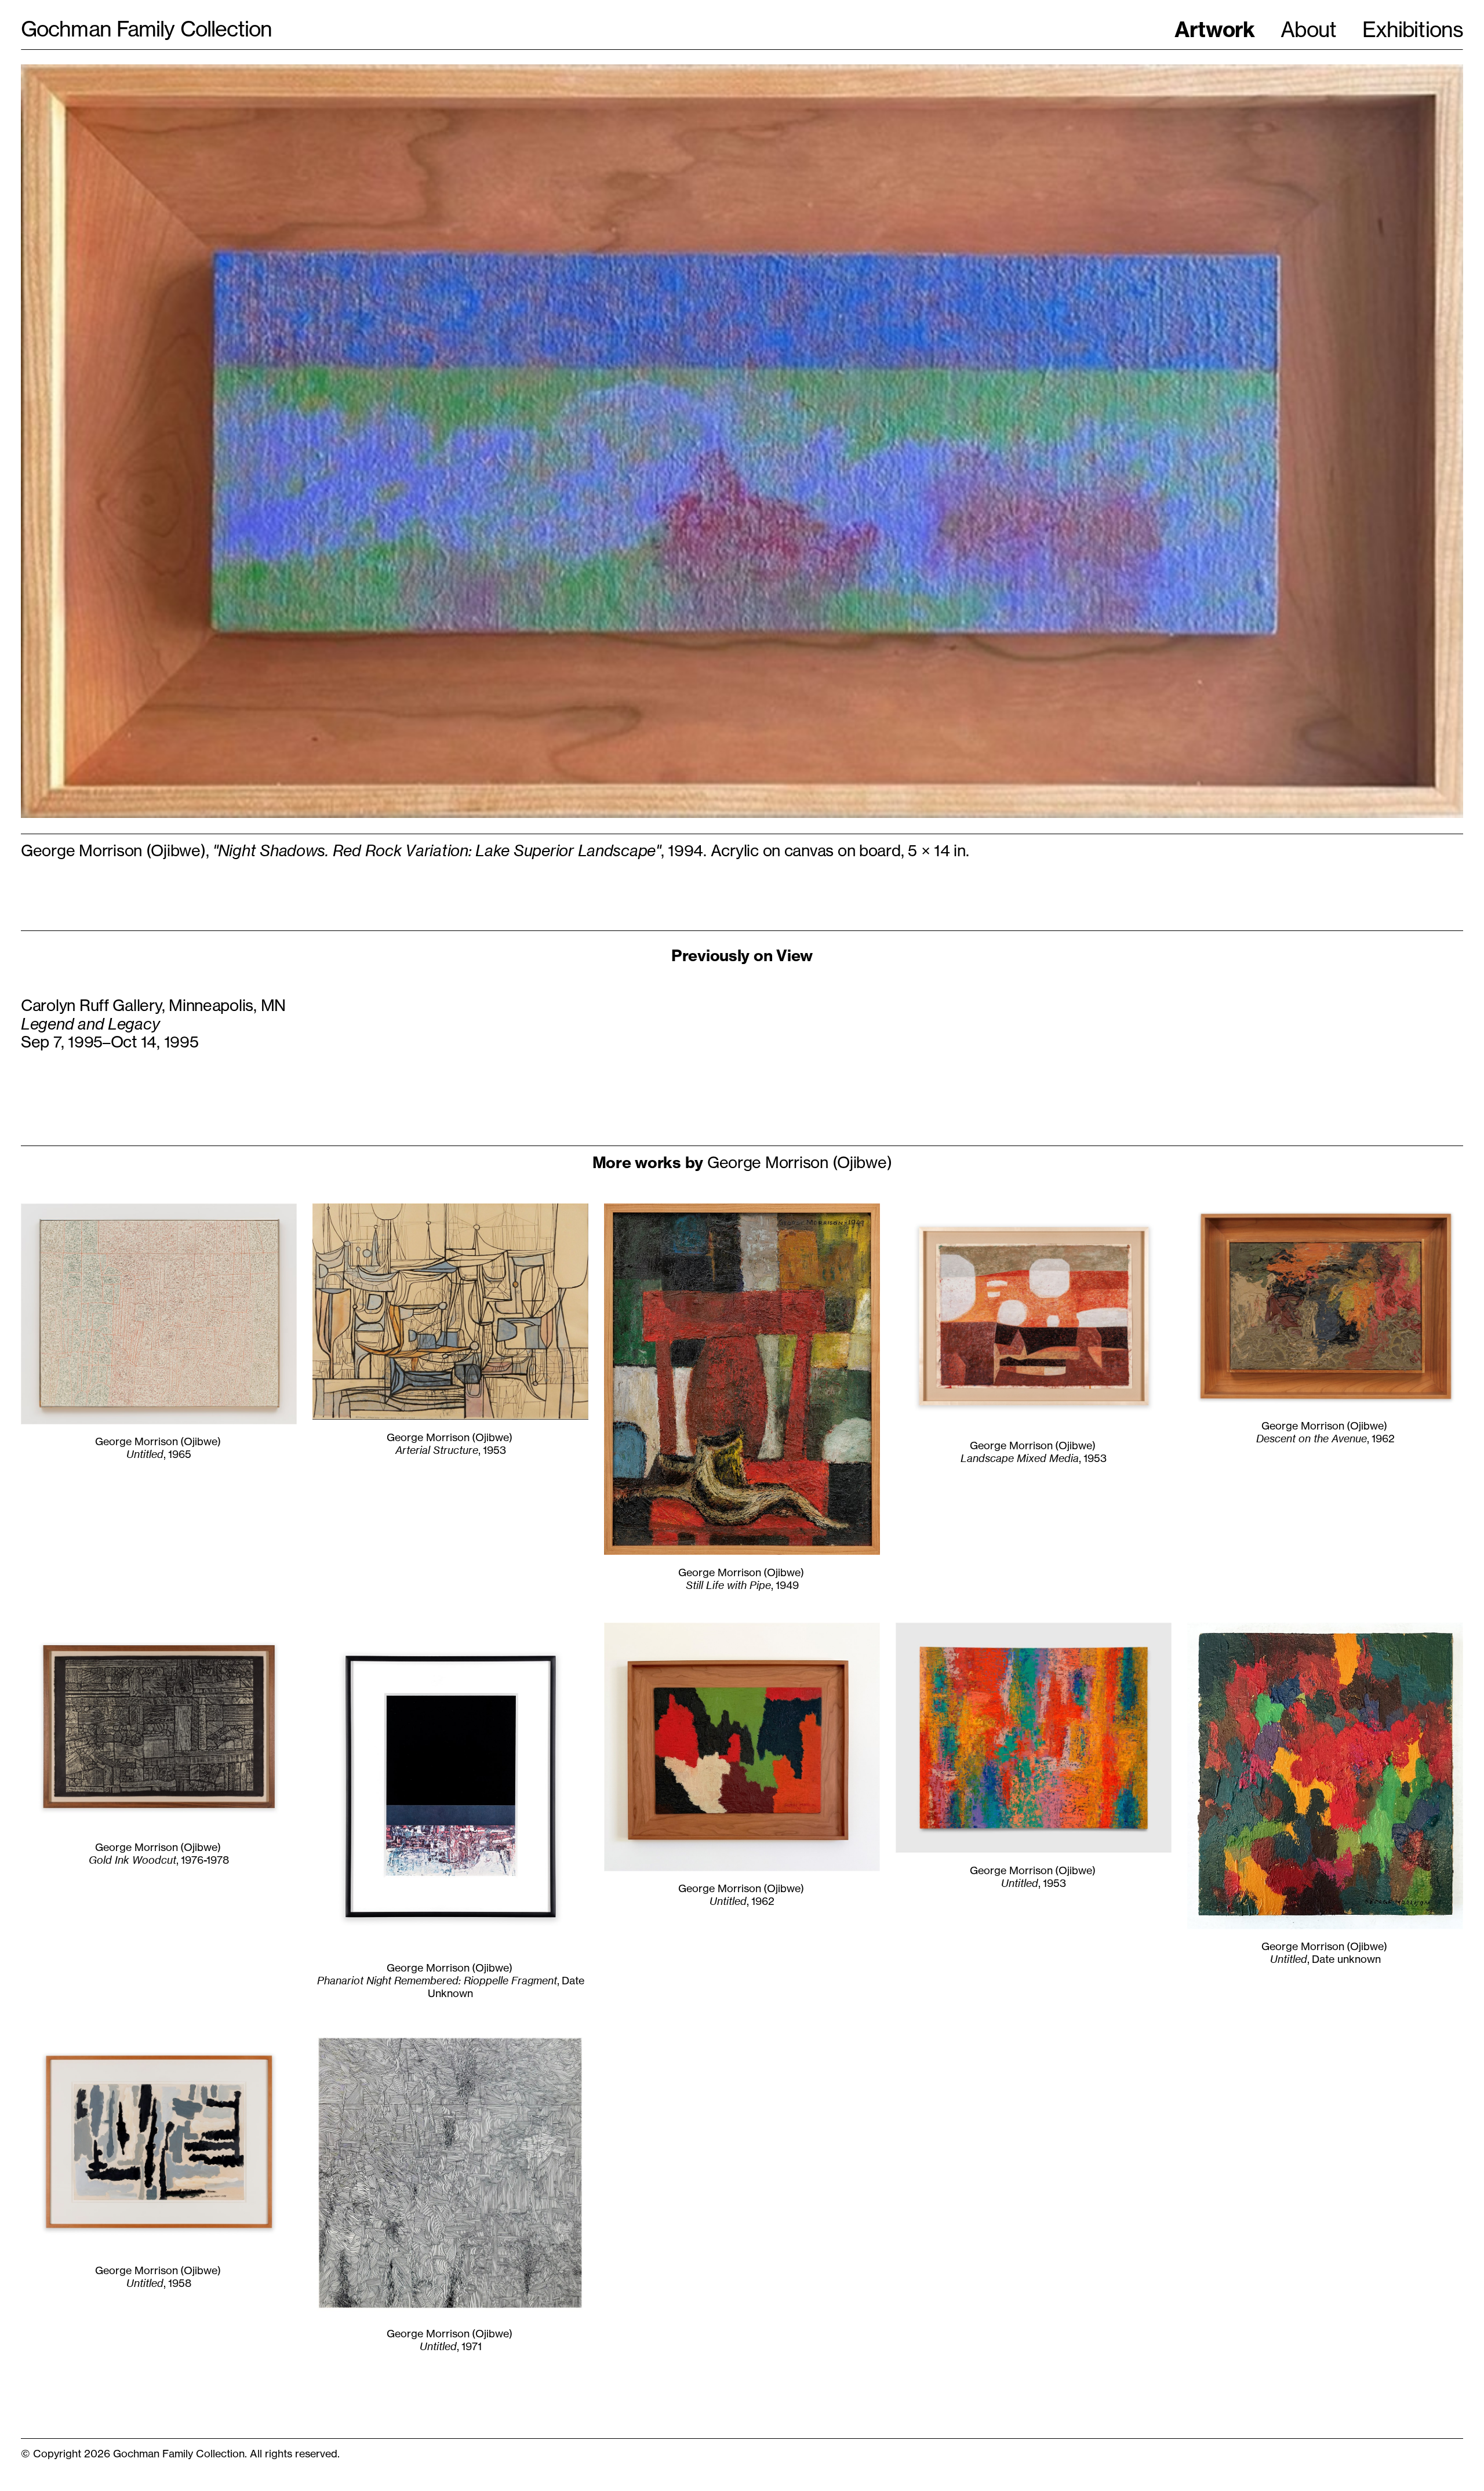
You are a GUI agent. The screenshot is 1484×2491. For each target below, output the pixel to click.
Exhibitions (1413, 30)
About (1308, 30)
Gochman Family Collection (147, 29)
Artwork (1215, 29)
